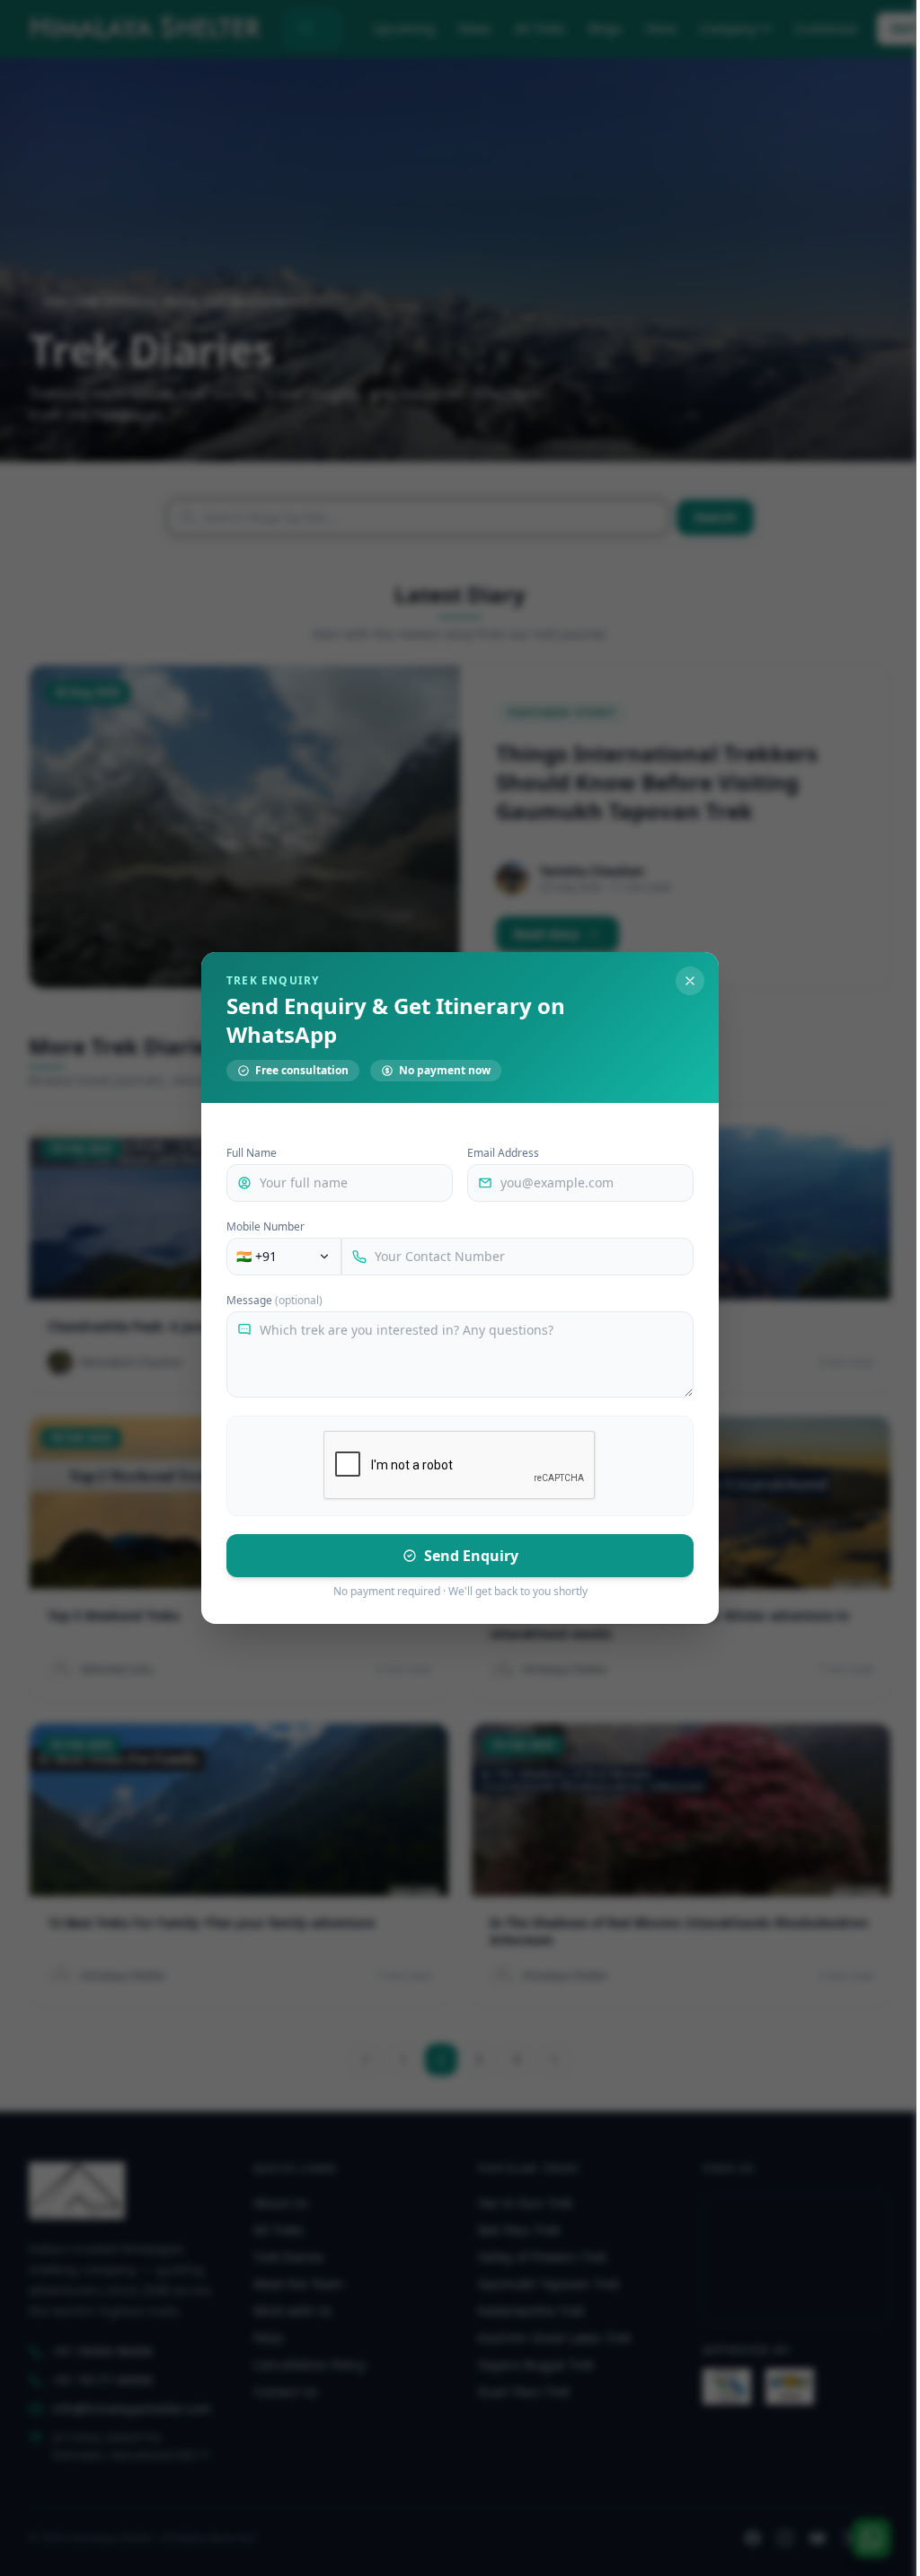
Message (274, 1301)
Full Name (252, 1153)
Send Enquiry (471, 1556)
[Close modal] (690, 981)
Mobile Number (265, 1227)
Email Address (503, 1153)
